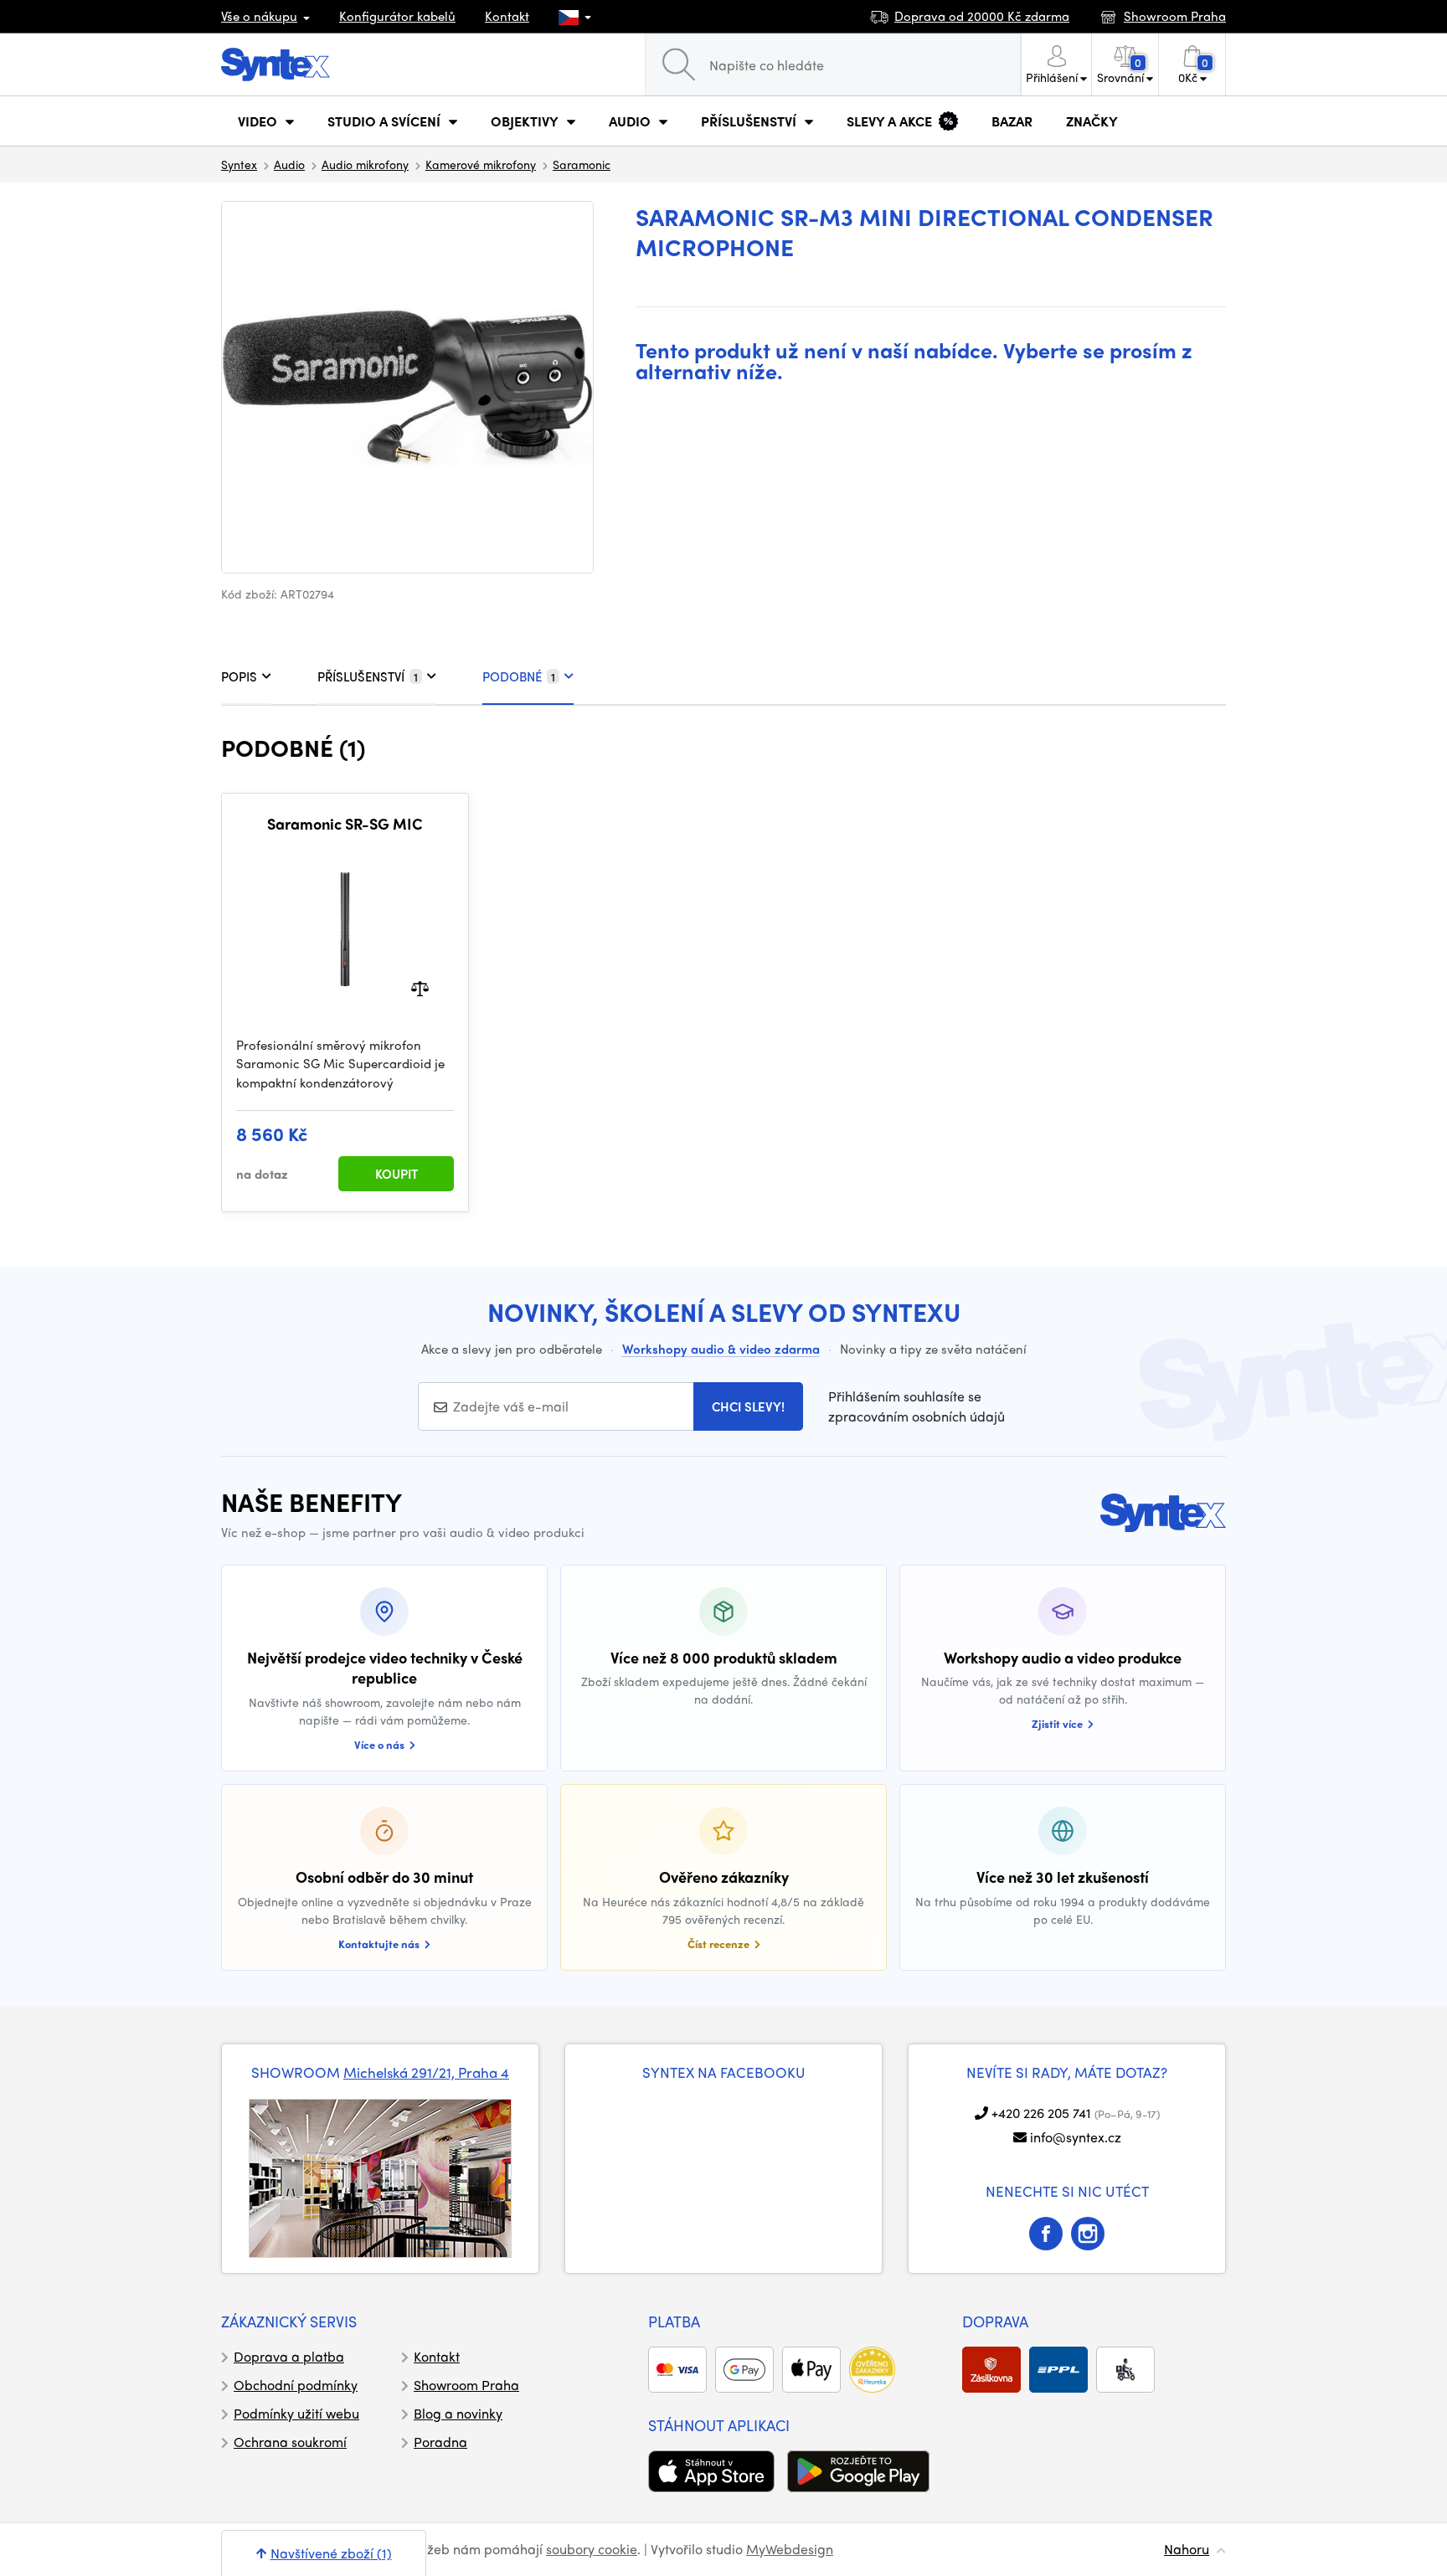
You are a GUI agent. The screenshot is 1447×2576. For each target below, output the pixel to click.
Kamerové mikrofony (481, 164)
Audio (289, 164)
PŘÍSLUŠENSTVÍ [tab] (368, 676)
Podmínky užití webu (296, 2413)
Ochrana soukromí (290, 2442)
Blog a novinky (458, 2413)
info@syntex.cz (1076, 2137)
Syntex (239, 164)
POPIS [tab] (239, 676)
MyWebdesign (790, 2549)
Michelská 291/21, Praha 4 (426, 2072)
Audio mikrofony (365, 164)
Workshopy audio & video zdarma (721, 1349)
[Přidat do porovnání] (420, 987)
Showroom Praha (466, 2385)
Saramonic (582, 164)
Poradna (440, 2442)
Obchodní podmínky (296, 2385)
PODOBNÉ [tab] (519, 676)
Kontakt (507, 16)
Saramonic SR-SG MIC (345, 824)
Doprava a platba (289, 2356)
